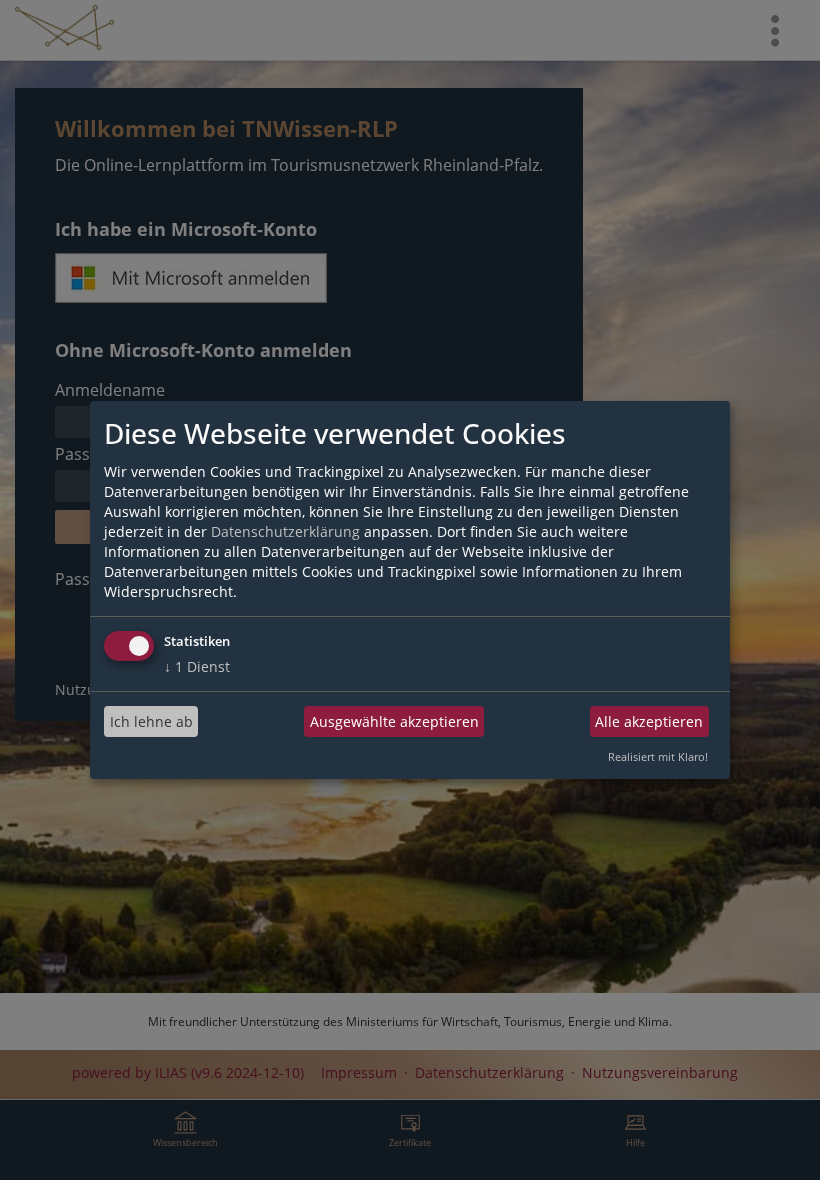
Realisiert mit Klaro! (658, 756)
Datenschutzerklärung (285, 531)
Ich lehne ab (151, 721)
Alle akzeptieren (649, 721)
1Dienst (197, 666)
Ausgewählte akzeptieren (394, 721)
